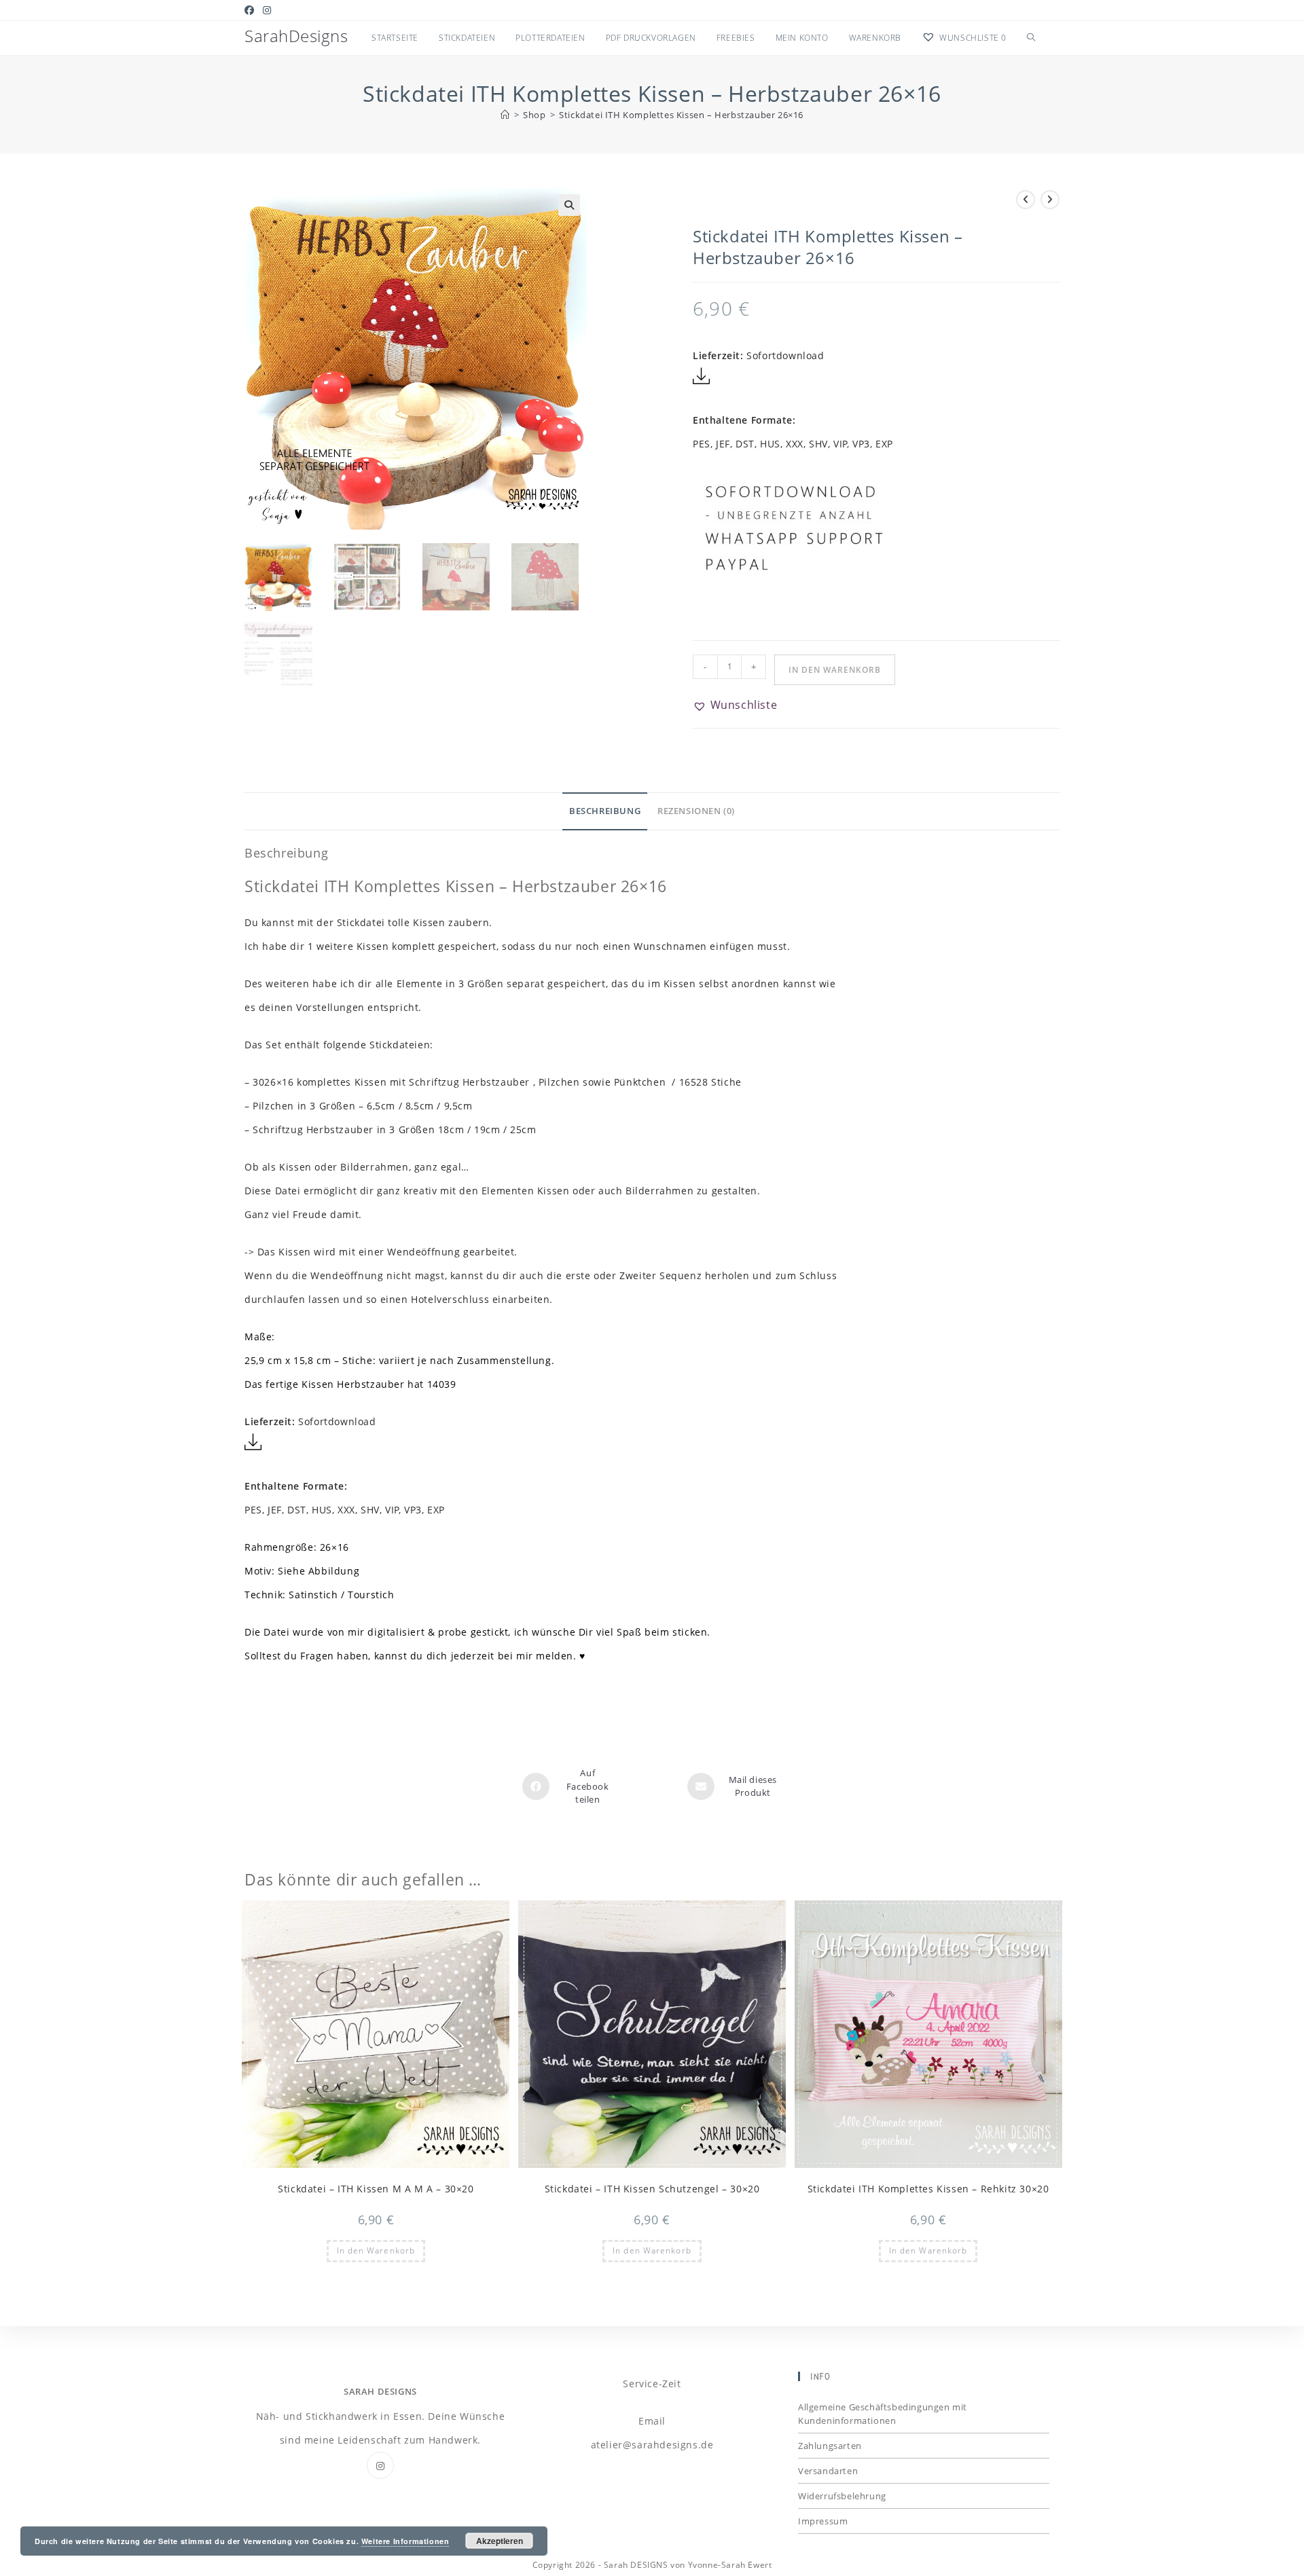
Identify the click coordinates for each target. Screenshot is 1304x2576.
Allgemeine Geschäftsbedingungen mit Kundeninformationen (883, 2414)
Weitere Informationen (405, 2541)
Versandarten (828, 2471)
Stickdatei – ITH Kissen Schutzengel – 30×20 (652, 2189)
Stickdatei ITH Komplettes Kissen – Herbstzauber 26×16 (681, 115)
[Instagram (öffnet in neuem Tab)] (267, 10)
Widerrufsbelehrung (842, 2496)
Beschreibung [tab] (605, 811)
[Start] (505, 115)
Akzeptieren (500, 2541)
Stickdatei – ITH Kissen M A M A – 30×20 (376, 2189)
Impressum (823, 2521)
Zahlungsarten (830, 2446)
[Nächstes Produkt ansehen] (1050, 200)
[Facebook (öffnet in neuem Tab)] (252, 10)
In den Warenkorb (835, 670)
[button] (569, 205)
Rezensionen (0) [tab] (696, 811)
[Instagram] (380, 2465)
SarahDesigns (296, 36)
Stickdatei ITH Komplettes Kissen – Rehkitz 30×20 (928, 2189)
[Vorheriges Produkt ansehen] (1026, 200)
